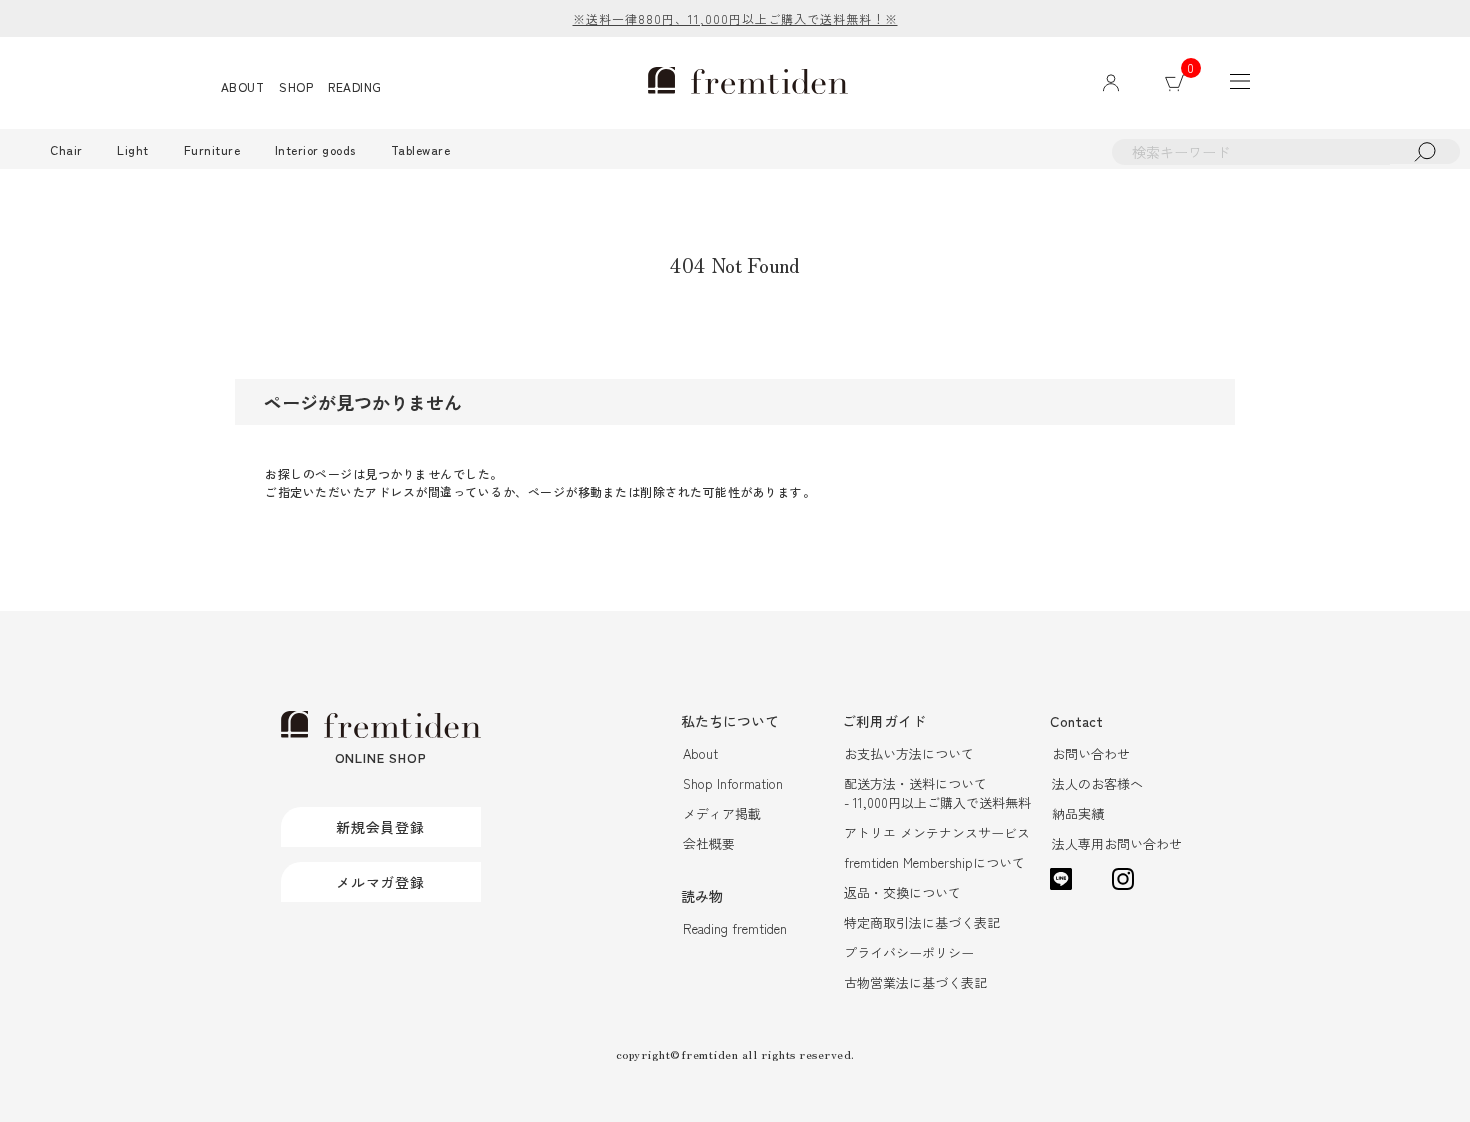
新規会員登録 (380, 827)
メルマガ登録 (380, 882)
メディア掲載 (722, 813)
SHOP (296, 86)
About (700, 753)
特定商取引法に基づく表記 (922, 922)
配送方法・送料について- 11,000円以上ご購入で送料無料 (937, 793)
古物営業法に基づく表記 (915, 982)
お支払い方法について (909, 753)
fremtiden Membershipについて (934, 862)
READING (355, 86)
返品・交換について (902, 892)
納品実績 (1078, 813)
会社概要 (709, 843)
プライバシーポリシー (909, 952)
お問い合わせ (1091, 753)
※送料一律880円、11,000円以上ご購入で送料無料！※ (735, 18)
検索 (1425, 151)
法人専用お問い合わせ (1117, 843)
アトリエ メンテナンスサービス (937, 832)
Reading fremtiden (735, 928)
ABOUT (243, 86)
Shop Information (733, 783)
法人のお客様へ (1097, 783)
